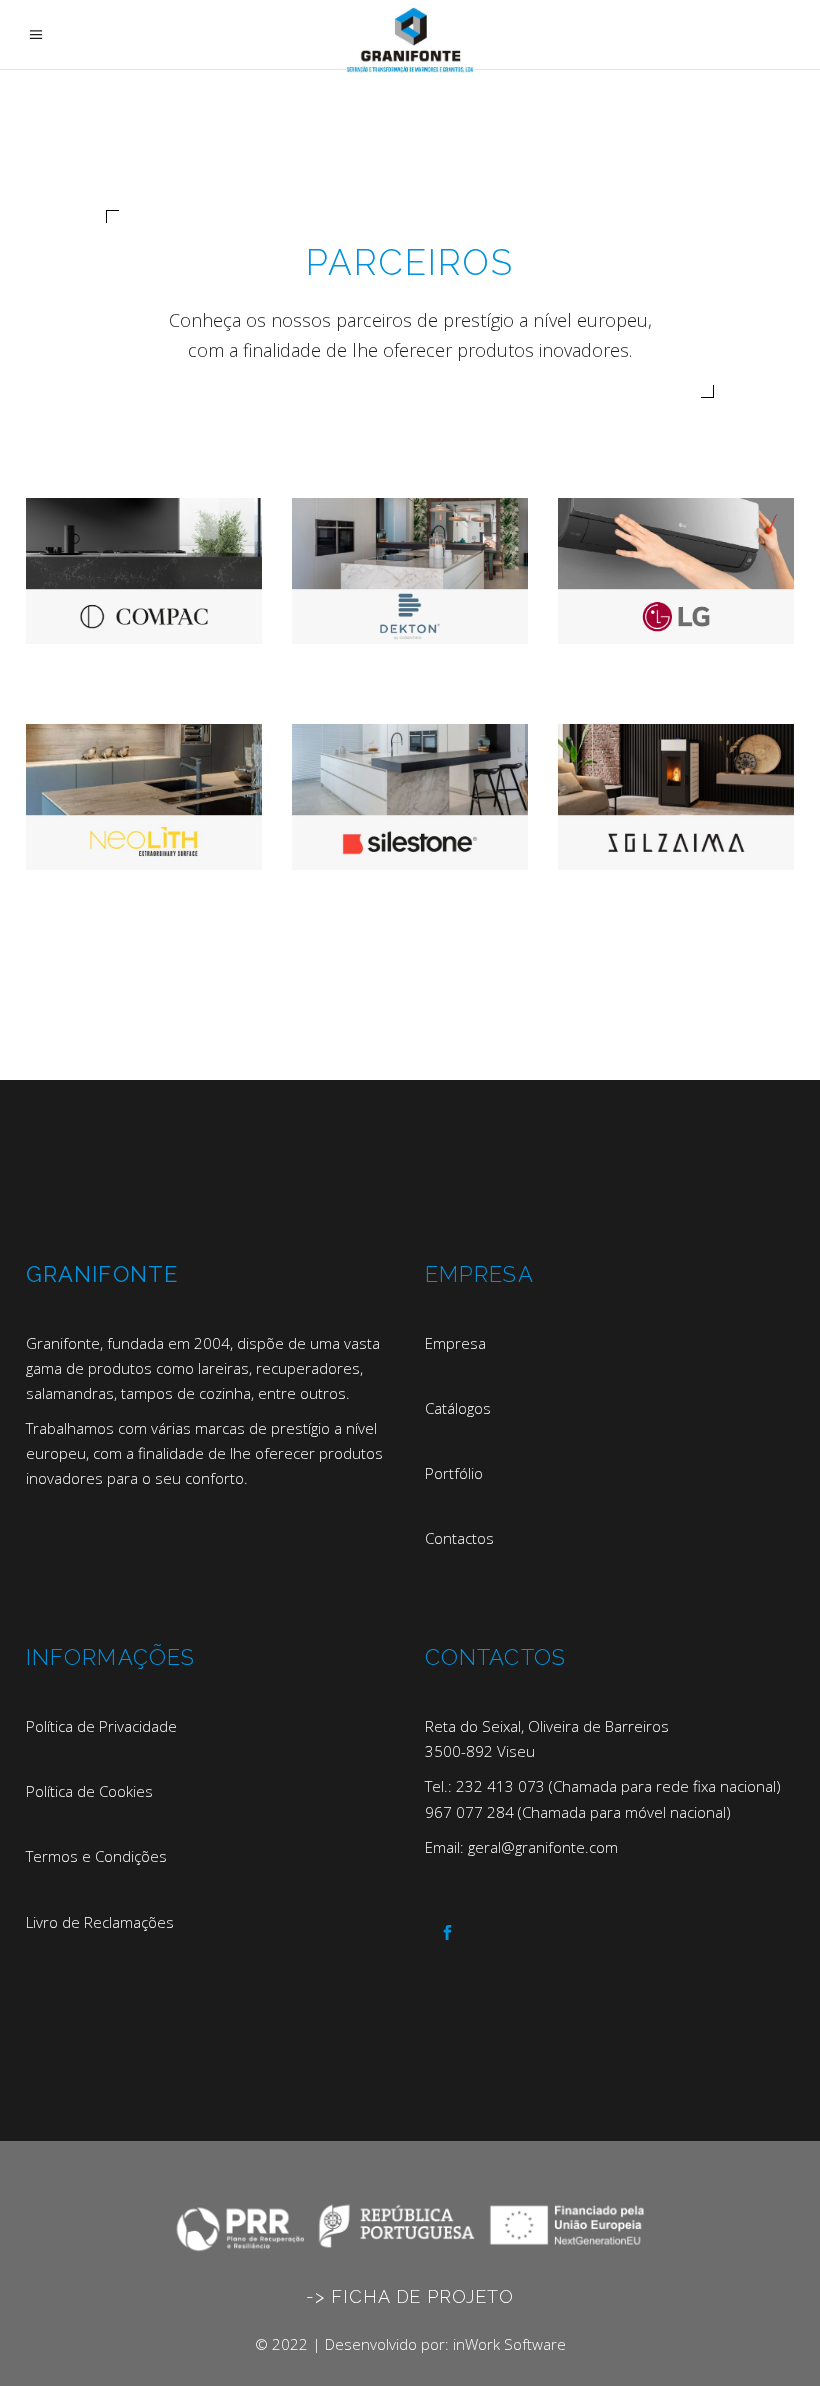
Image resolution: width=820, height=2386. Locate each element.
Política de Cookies (89, 1791)
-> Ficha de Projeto (409, 2296)
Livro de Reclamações (100, 1922)
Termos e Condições (96, 1856)
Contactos (459, 1538)
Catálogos (458, 1408)
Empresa (455, 1343)
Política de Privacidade (101, 1726)
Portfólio (454, 1473)
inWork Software (509, 2344)
